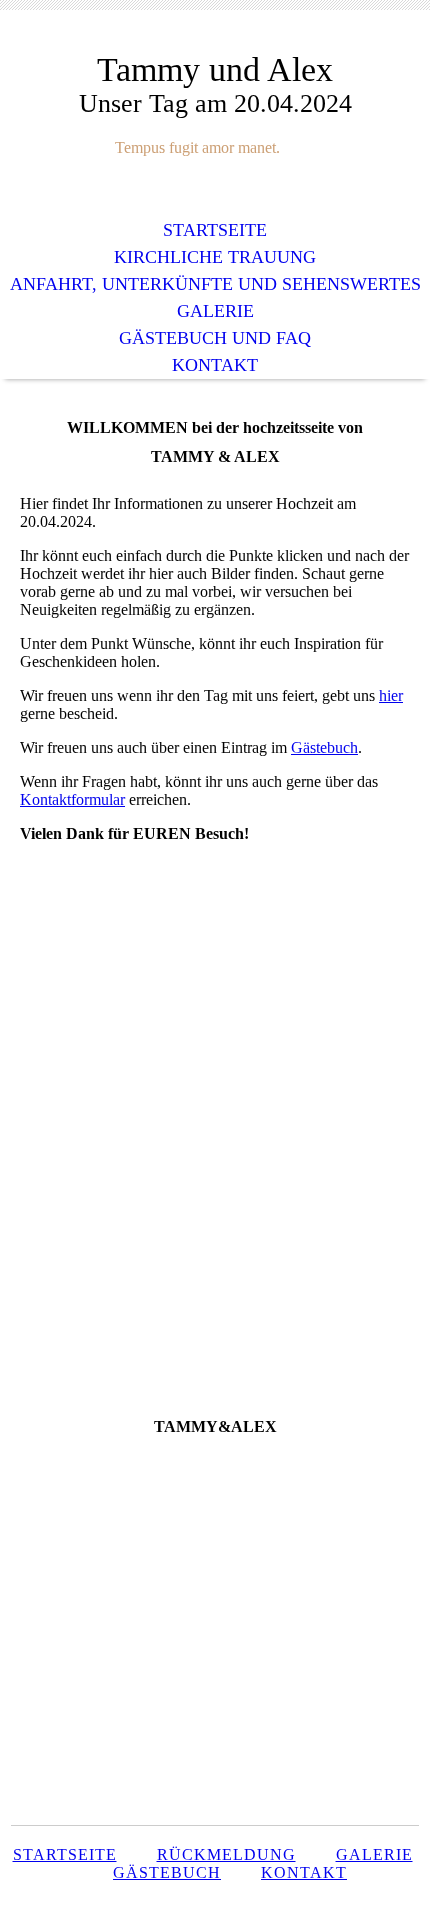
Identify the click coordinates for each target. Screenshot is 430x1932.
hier (391, 695)
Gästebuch (324, 747)
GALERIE (215, 311)
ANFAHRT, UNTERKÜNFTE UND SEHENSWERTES (215, 284)
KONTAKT (215, 365)
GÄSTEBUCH (167, 1872)
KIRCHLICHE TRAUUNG (215, 257)
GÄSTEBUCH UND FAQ (215, 338)
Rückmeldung (226, 1854)
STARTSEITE (215, 230)
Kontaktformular (72, 799)
